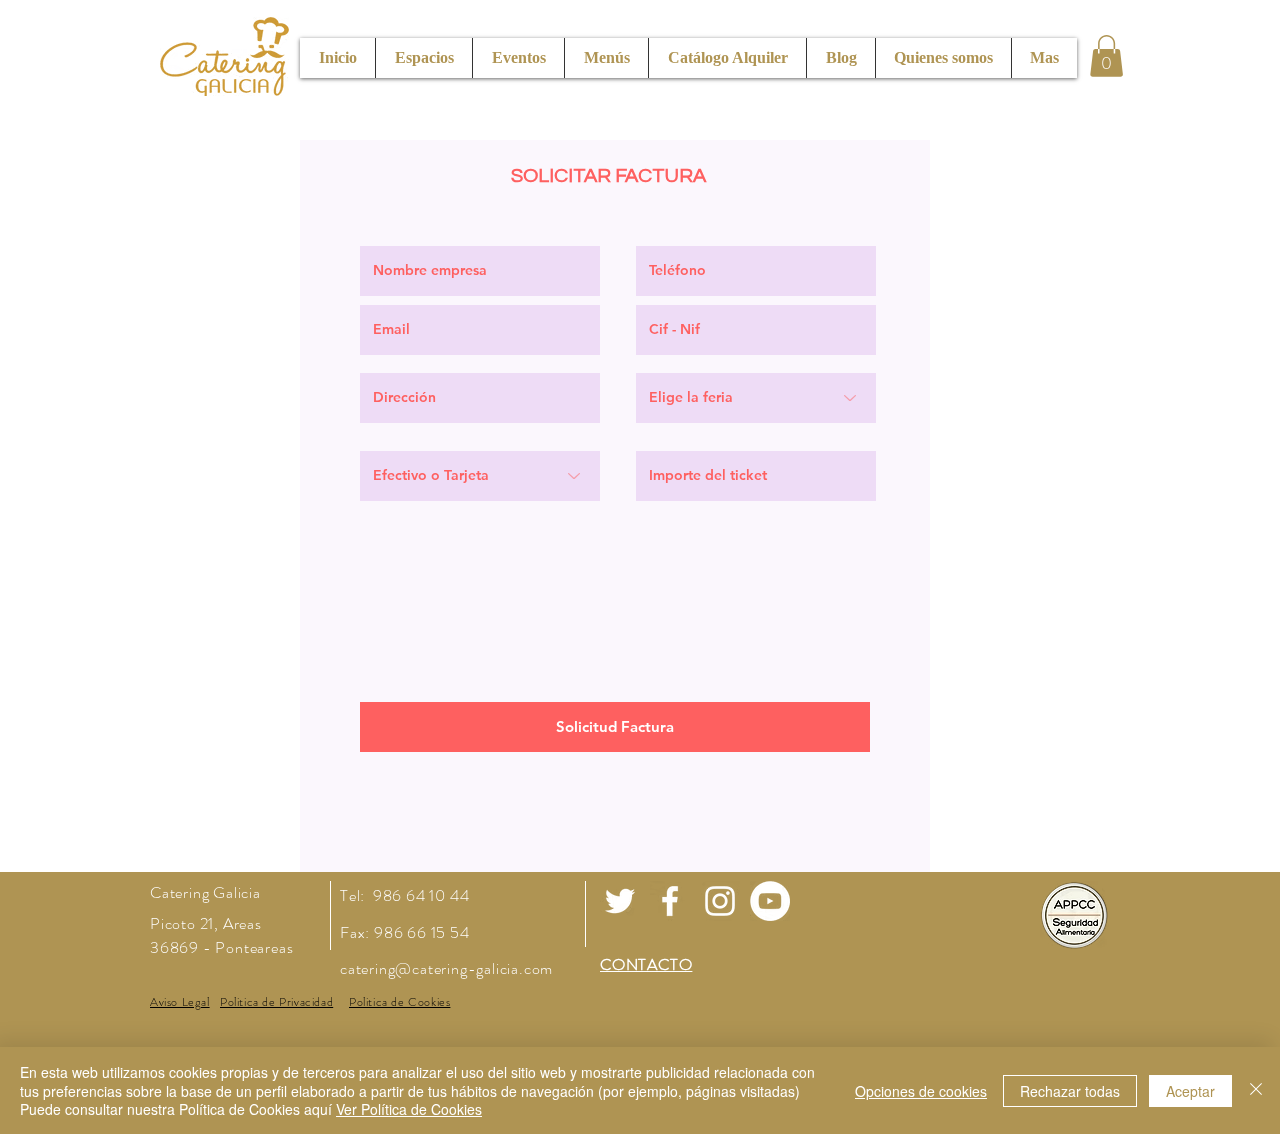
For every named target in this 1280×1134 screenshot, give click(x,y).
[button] (1106, 56)
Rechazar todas (1070, 1091)
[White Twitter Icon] (620, 901)
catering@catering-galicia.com (446, 968)
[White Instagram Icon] (720, 901)
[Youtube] (770, 901)
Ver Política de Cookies (409, 1109)
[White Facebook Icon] (670, 901)
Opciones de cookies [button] (921, 1091)
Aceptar (1190, 1091)
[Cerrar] (1256, 1090)
